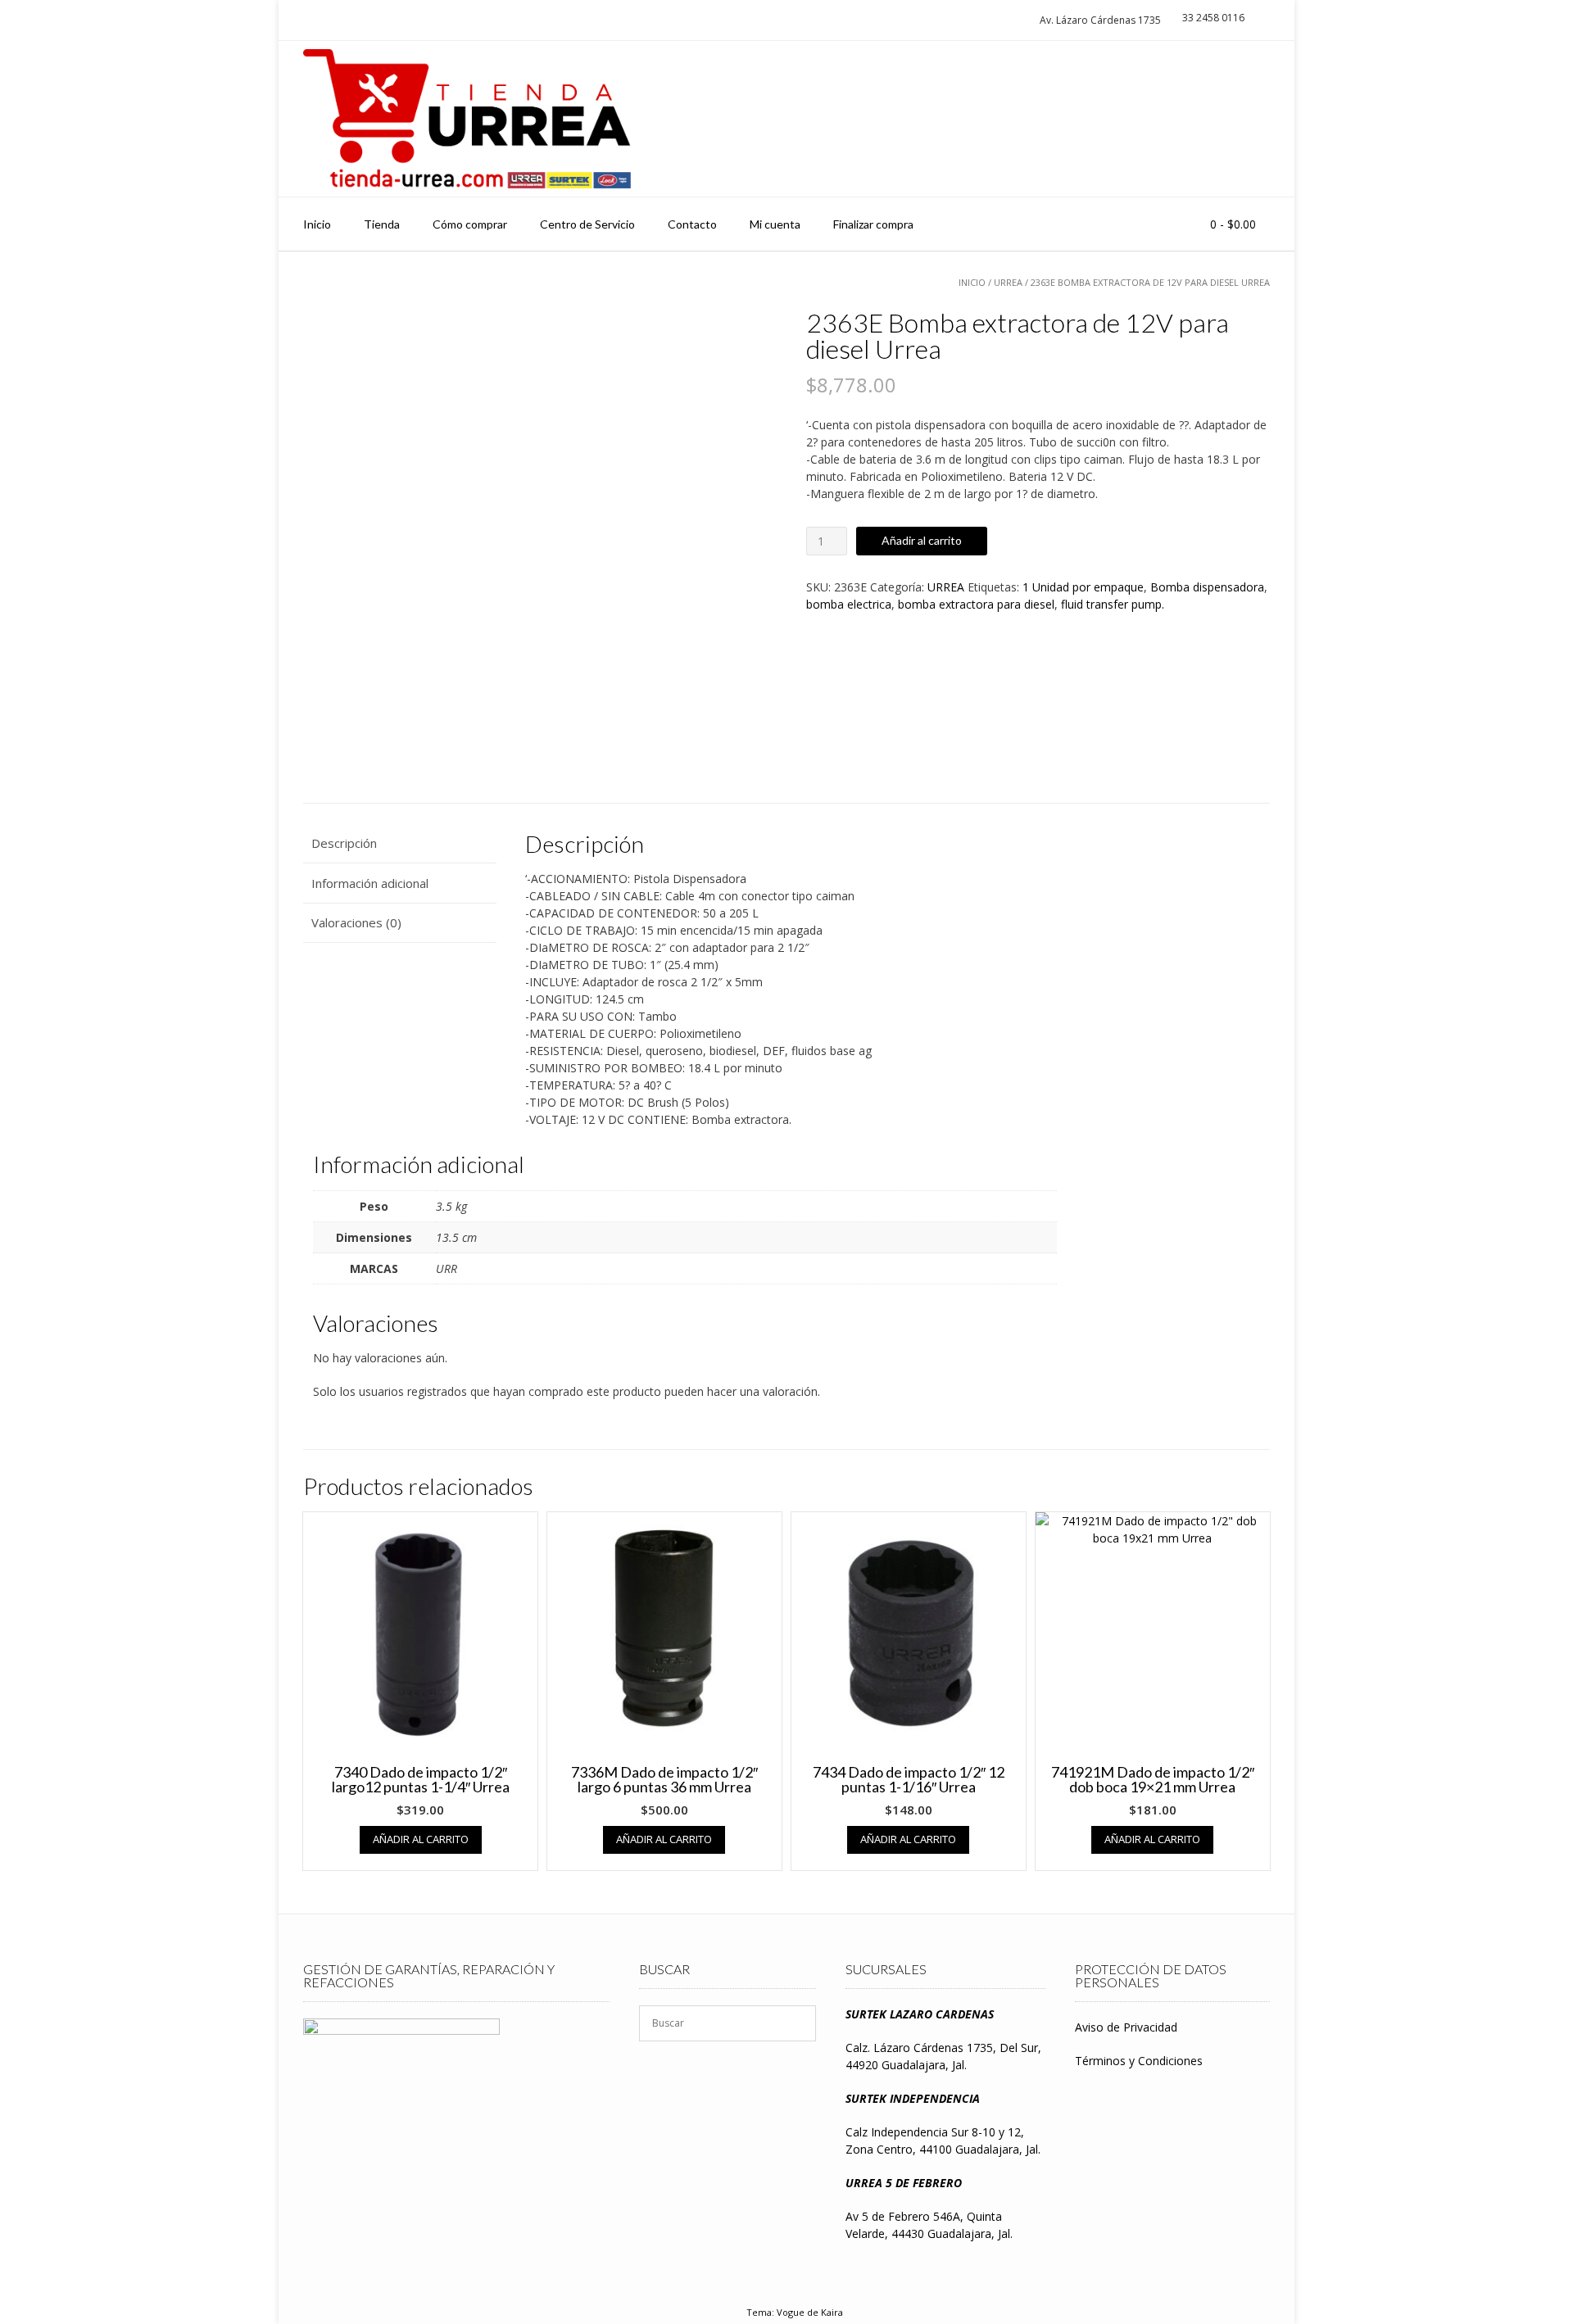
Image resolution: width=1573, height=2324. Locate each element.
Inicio (317, 224)
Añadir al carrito (922, 540)
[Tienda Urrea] (467, 119)
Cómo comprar (470, 224)
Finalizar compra (873, 224)
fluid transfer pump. (1113, 604)
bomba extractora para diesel (976, 604)
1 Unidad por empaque (1083, 587)
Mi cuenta (775, 224)
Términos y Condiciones (1139, 2061)
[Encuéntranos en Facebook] (1250, 119)
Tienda (382, 224)
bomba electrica (849, 604)
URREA (1008, 282)
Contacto (692, 224)
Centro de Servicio (587, 224)
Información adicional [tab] (370, 883)
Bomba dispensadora (1207, 587)
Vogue (791, 2312)
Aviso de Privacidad (1126, 2027)
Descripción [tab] (344, 843)
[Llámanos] (1219, 119)
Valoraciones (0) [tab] (356, 922)
